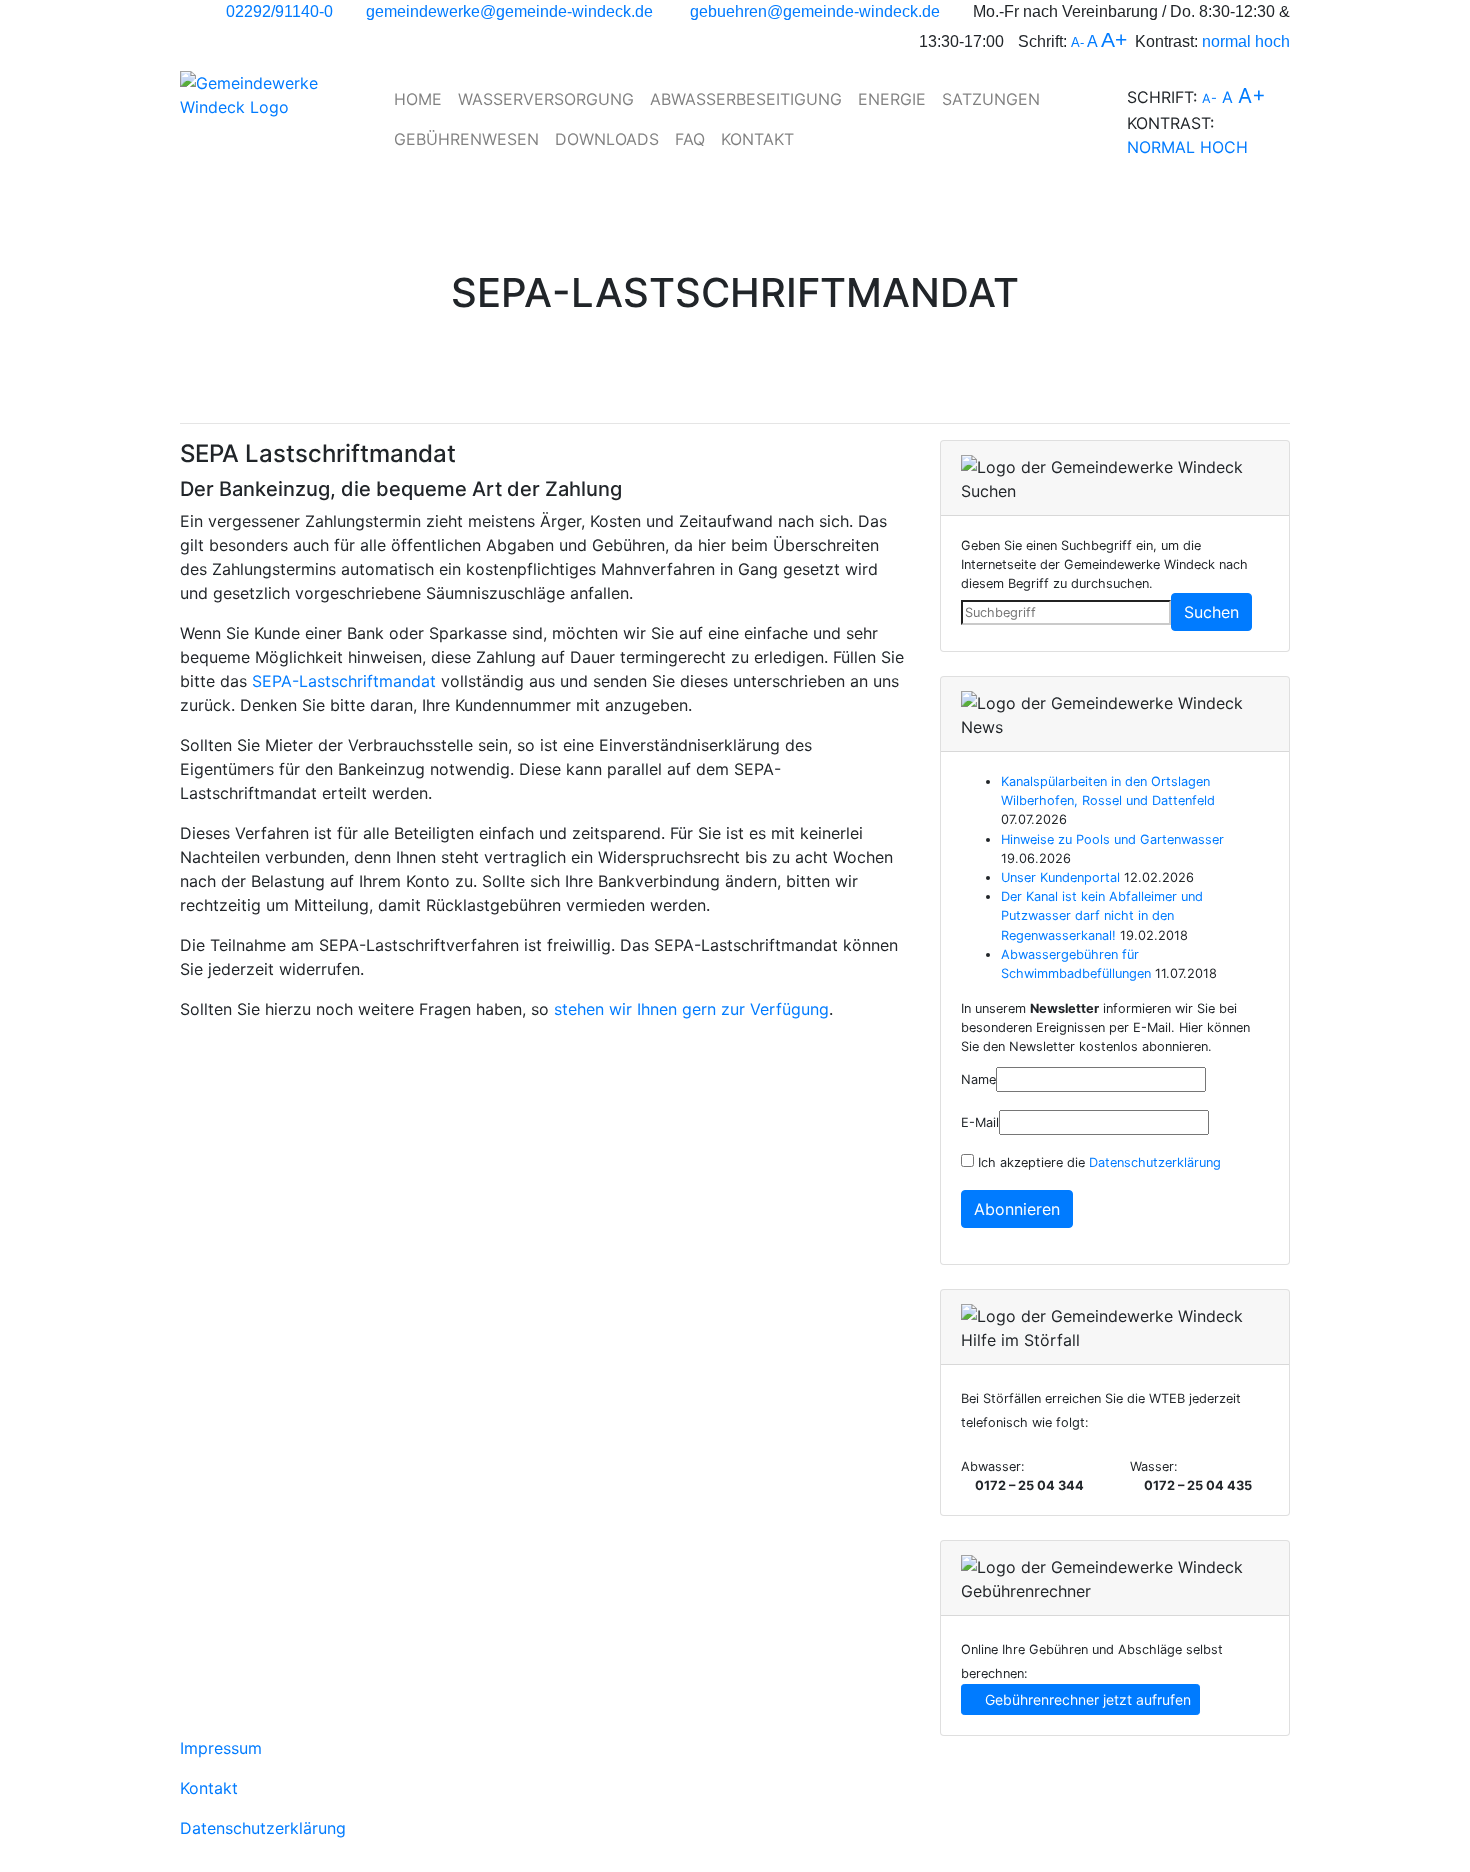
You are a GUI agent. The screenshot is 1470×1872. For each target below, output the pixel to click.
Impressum (221, 1748)
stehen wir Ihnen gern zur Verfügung (691, 1009)
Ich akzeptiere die (1097, 1162)
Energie (892, 99)
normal (1226, 41)
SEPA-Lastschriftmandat (344, 681)
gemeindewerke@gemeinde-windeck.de (509, 11)
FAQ (690, 139)
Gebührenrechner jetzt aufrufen (1086, 1699)
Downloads (607, 139)
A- (1077, 42)
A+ (1114, 39)
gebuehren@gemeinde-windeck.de (815, 11)
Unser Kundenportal (1060, 877)
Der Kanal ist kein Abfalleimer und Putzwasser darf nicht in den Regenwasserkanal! (1102, 915)
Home (418, 99)
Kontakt (757, 139)
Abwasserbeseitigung (746, 99)
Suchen (1211, 612)
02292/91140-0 (279, 11)
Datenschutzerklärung (1155, 1162)
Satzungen (991, 99)
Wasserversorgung (546, 99)
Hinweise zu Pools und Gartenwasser (1112, 839)
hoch (1272, 41)
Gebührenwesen (466, 139)
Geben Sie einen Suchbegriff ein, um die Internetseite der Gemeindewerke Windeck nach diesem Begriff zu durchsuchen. (1104, 564)
